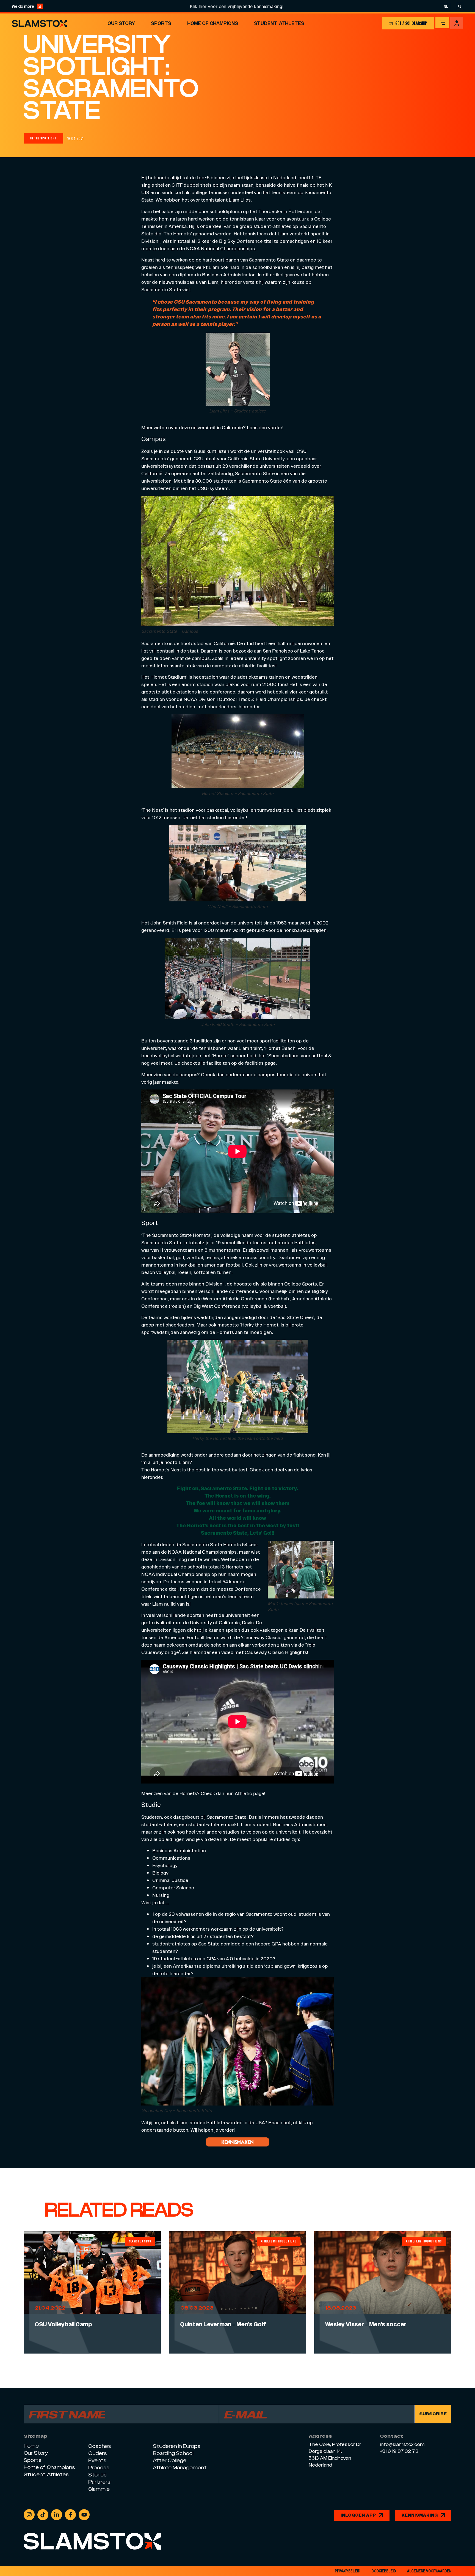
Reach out (280, 2122)
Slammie (99, 2489)
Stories (97, 2475)
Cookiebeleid (384, 2571)
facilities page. (261, 1063)
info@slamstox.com (402, 2445)
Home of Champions (213, 23)
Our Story (121, 23)
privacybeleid (348, 2571)
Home (31, 2446)
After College (170, 2460)
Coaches (100, 2446)
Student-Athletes (279, 23)
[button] (43, 138)
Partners (99, 2482)
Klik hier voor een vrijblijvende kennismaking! (149, 6)
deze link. (218, 1839)
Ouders (98, 2453)
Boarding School (173, 2453)
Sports (161, 23)
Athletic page (249, 1793)
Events (97, 2460)
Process (99, 2468)
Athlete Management (180, 2468)
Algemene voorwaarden (429, 2571)
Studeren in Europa (177, 2446)
